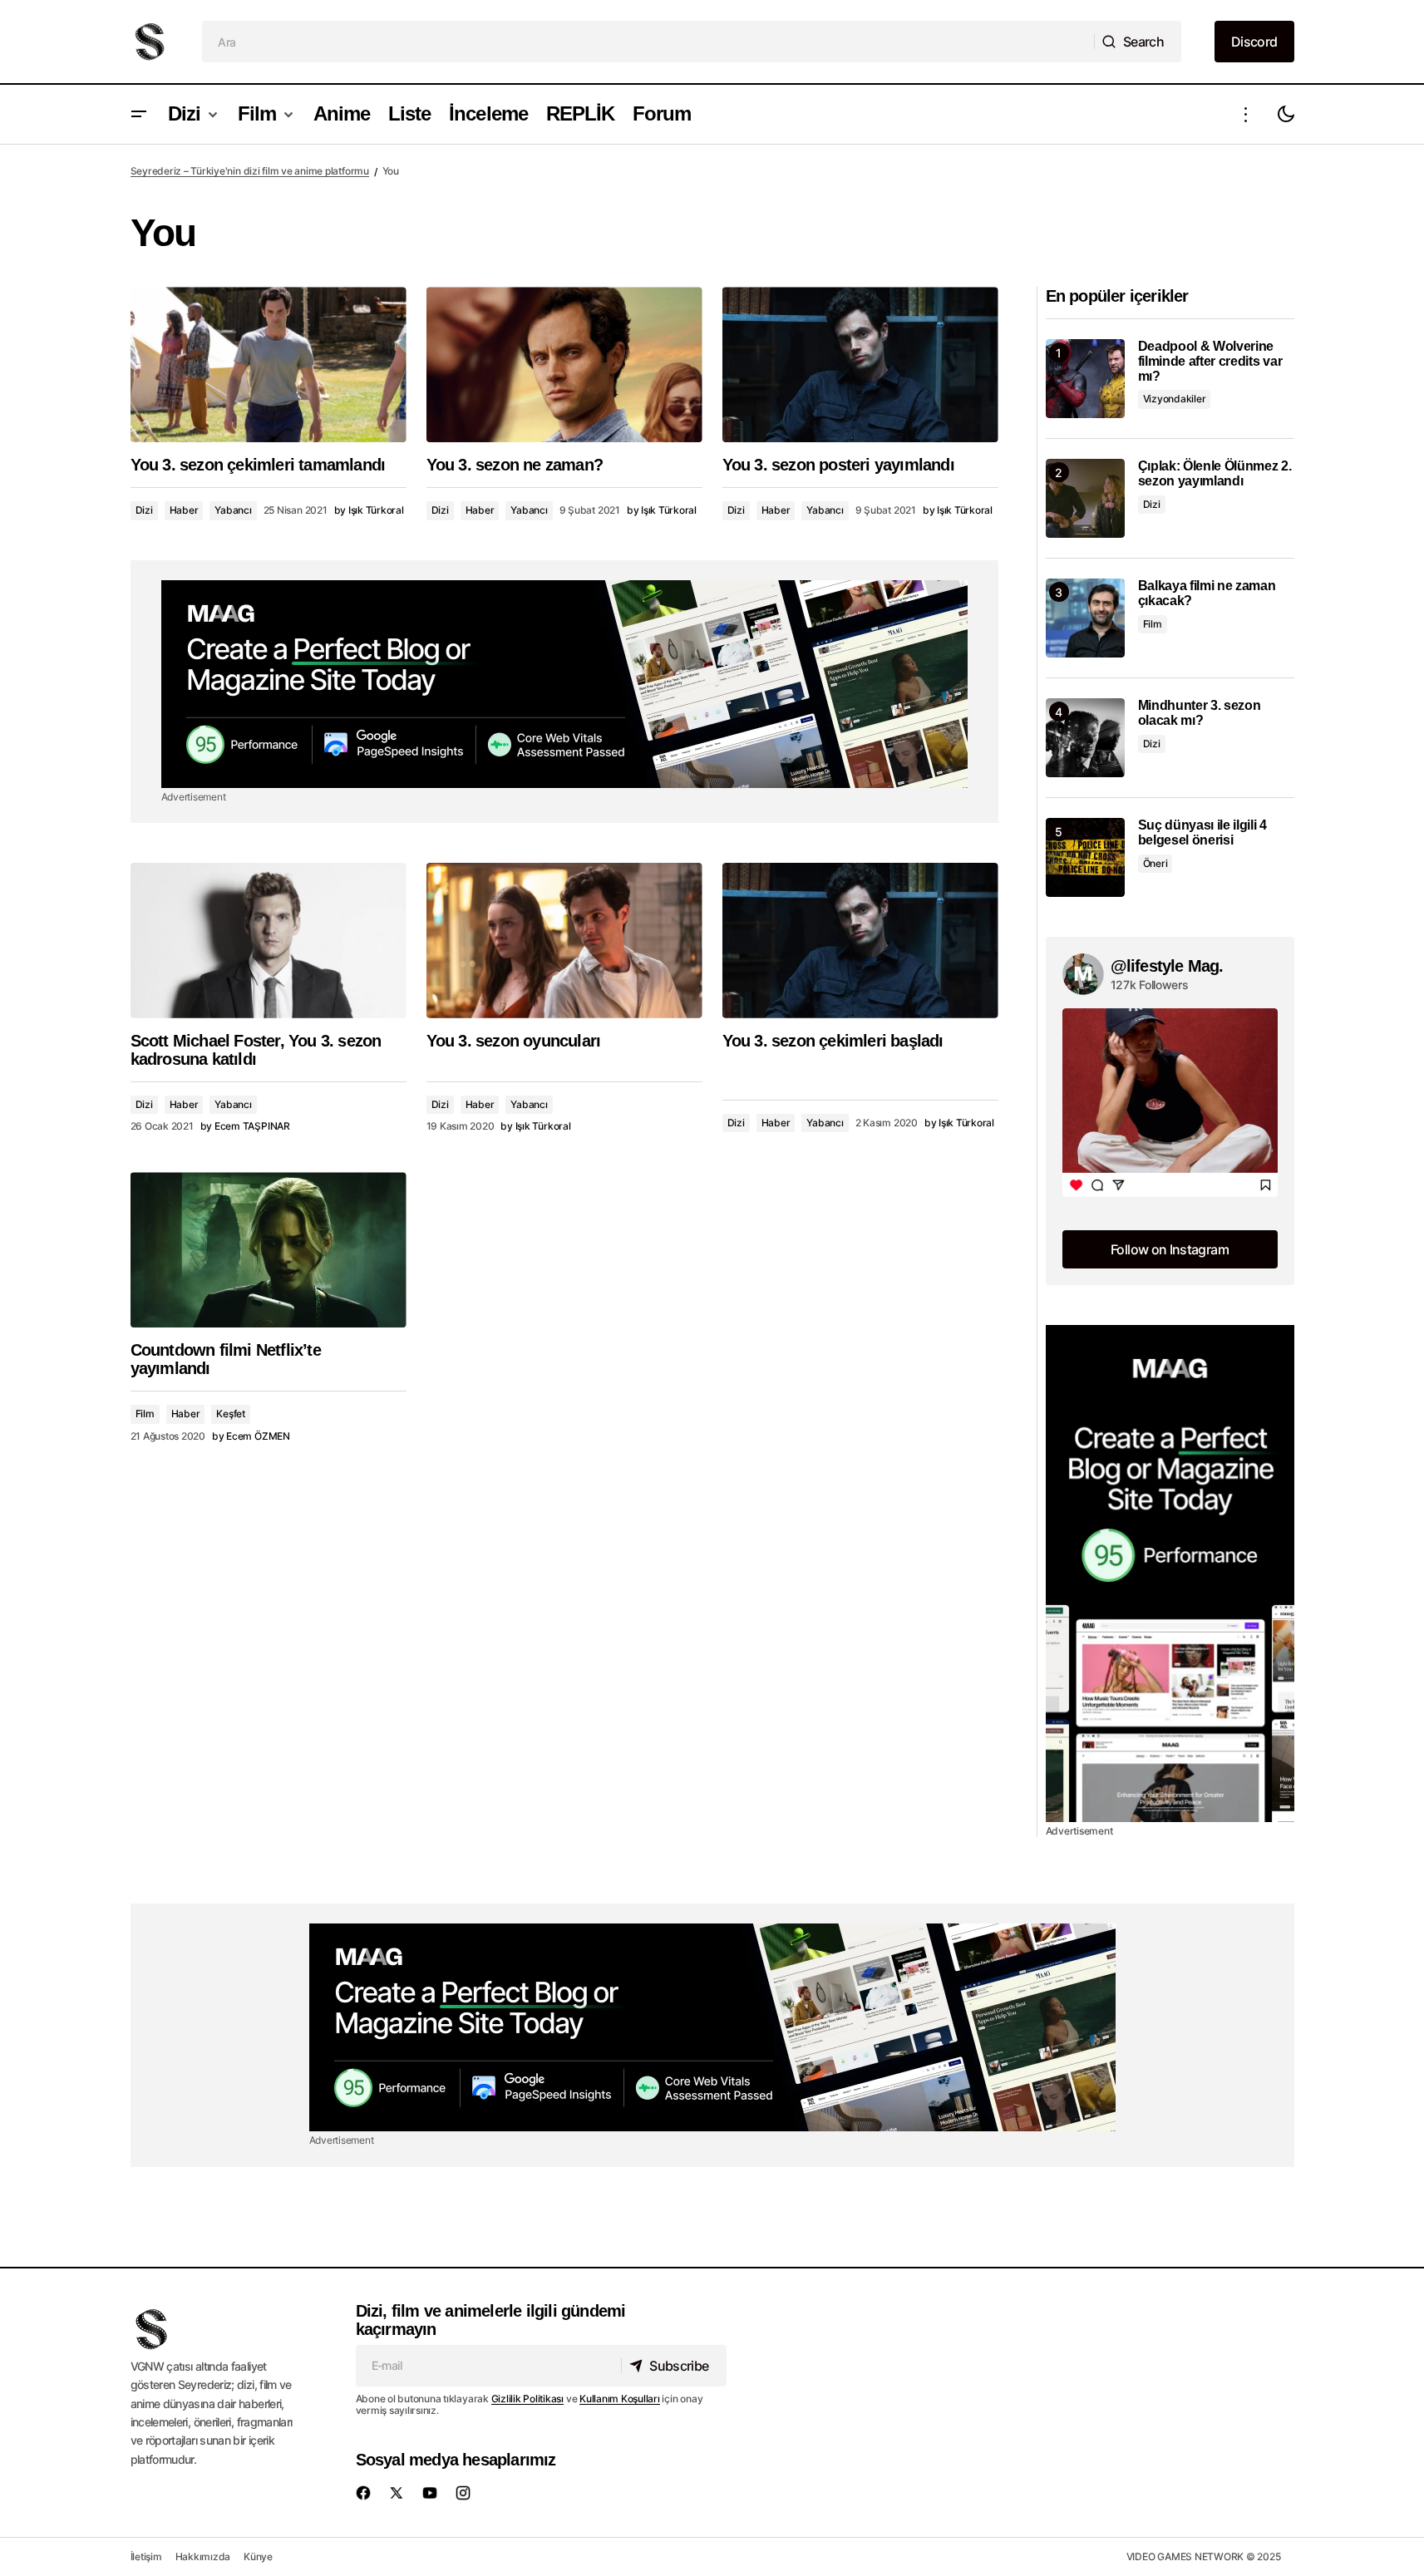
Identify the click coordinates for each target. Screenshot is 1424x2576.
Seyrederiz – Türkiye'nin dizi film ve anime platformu (250, 171)
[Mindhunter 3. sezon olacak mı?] (1085, 738)
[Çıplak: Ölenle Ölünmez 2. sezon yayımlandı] (1085, 498)
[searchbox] (648, 42)
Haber (184, 510)
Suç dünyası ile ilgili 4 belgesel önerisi (1202, 832)
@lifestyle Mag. (1167, 966)
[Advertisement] (564, 684)
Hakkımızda (203, 2556)
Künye (258, 2556)
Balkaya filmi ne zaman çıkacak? (1207, 593)
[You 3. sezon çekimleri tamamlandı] (269, 364)
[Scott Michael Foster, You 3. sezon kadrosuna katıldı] (269, 941)
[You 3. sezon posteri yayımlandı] (860, 364)
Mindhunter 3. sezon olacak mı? (1200, 713)
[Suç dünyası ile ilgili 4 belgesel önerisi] (1085, 857)
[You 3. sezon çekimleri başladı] (860, 941)
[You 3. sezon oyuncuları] (564, 941)
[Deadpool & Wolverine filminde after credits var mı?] (1085, 379)
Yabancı (233, 510)
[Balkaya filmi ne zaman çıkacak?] (1085, 618)
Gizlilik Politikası (527, 2399)
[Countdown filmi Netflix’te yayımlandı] (269, 1250)
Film (145, 1414)
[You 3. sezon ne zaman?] (564, 364)
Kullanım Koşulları (620, 2399)
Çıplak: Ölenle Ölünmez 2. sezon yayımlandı (1215, 473)
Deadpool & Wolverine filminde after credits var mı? (1210, 361)
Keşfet (231, 1414)
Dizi (144, 510)
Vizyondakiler (1175, 399)
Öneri (1155, 863)
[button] (139, 114)
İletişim (146, 2556)
